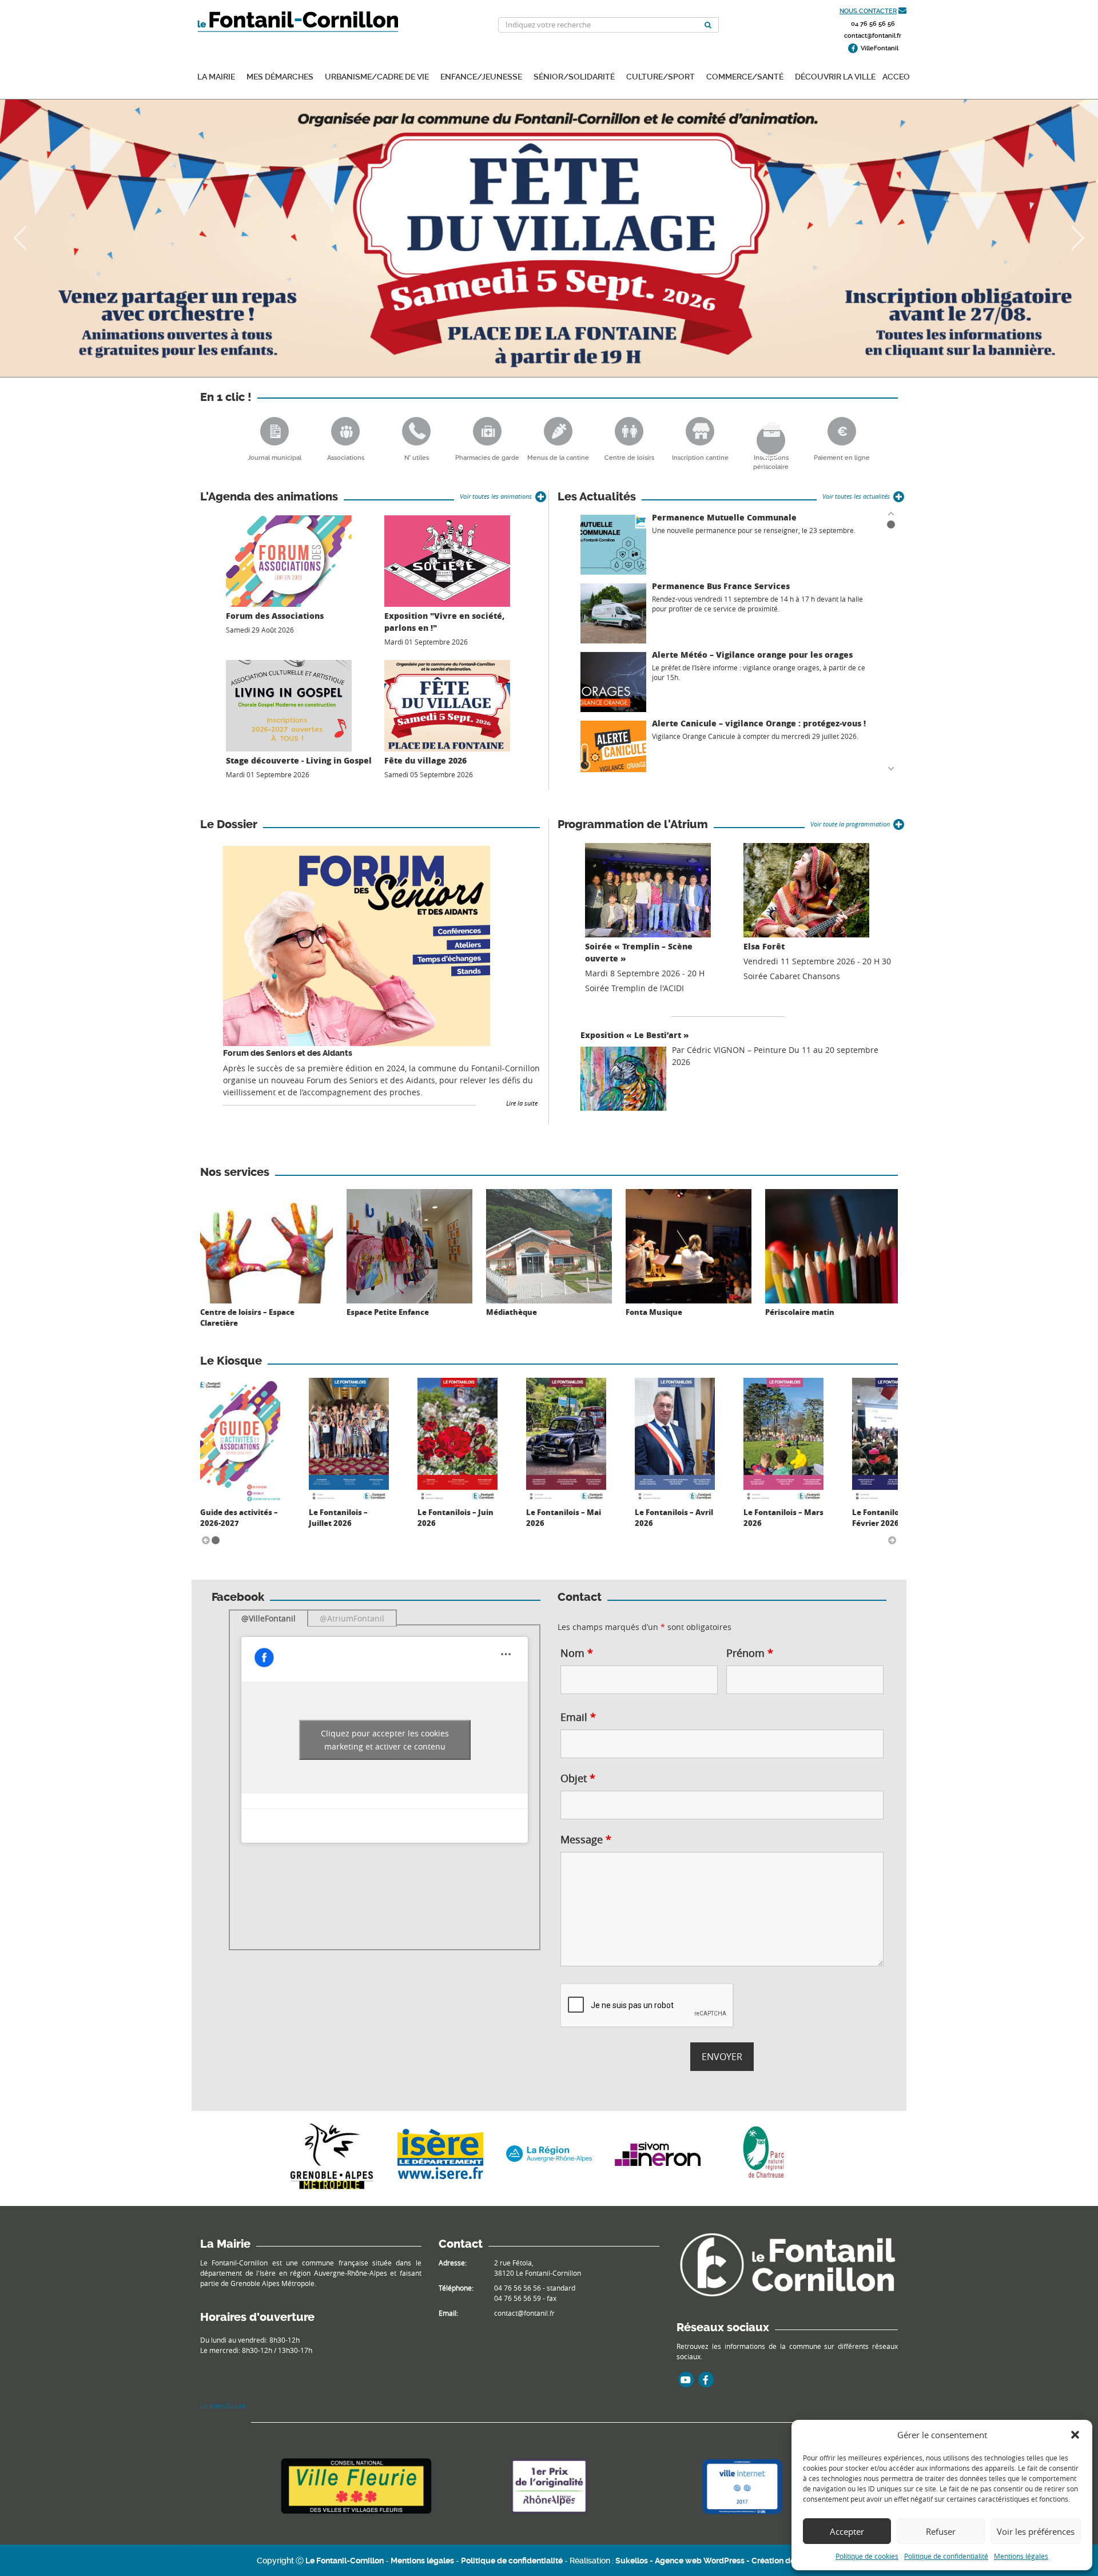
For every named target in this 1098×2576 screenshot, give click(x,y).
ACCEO (896, 76)
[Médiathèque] (549, 1243)
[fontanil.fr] (787, 2264)
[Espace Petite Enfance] (409, 1243)
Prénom (750, 1653)
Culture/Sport (661, 76)
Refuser (941, 2531)
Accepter (847, 2531)
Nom (577, 1653)
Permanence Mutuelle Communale (724, 517)
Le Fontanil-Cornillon (345, 2561)
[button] (1075, 2435)
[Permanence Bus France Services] (613, 613)
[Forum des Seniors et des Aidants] (357, 946)
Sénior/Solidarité (574, 76)
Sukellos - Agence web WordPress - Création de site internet (728, 2561)
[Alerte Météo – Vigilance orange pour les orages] (613, 682)
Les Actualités (597, 497)
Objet (578, 1778)
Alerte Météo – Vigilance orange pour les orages (752, 655)
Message (586, 1839)
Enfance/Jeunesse (481, 76)
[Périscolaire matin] (832, 1243)
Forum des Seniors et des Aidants (288, 1053)
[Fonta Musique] (689, 1243)
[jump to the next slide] (1078, 238)
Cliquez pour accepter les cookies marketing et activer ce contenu (385, 1740)
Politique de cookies (867, 2556)
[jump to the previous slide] (20, 238)
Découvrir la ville (835, 76)
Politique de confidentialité (946, 2556)
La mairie (216, 76)
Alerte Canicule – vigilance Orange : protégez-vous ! (759, 723)
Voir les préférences (1036, 2531)
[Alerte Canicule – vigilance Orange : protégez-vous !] (613, 751)
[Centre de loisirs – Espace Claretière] (266, 1243)
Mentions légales (1021, 2556)
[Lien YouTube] (686, 2380)
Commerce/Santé (745, 76)
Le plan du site (223, 2406)
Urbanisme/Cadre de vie (377, 76)
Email (578, 1717)
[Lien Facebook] (706, 2380)
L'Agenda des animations (269, 497)
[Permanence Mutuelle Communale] (613, 545)
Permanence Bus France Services (721, 586)
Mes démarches (280, 76)
